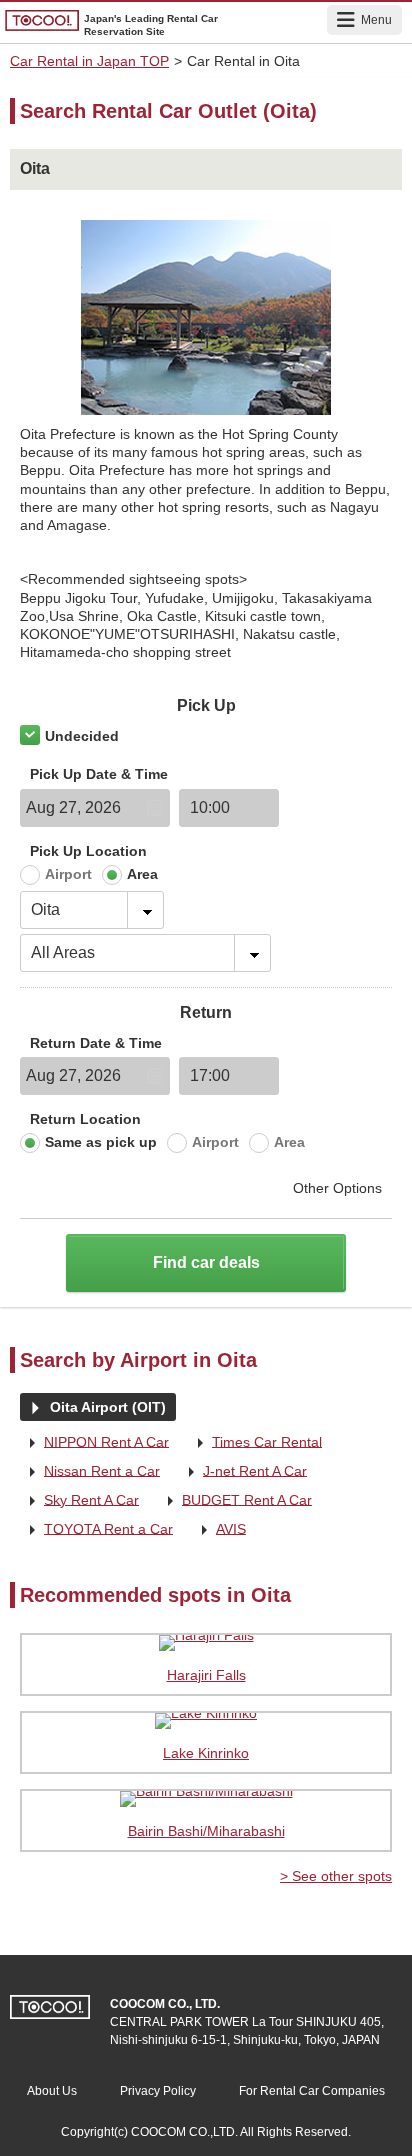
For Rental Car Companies (312, 2091)
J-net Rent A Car (243, 1472)
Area (142, 874)
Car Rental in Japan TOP (89, 61)
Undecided (82, 736)
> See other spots (336, 1876)
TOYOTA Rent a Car (96, 1530)
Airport (68, 874)
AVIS (219, 1530)
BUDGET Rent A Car (235, 1501)
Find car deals (206, 1262)
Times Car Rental (255, 1443)
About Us (52, 2091)
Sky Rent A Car (79, 1501)
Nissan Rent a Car (90, 1472)
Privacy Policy (158, 2091)
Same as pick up (101, 1142)
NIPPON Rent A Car (94, 1443)
